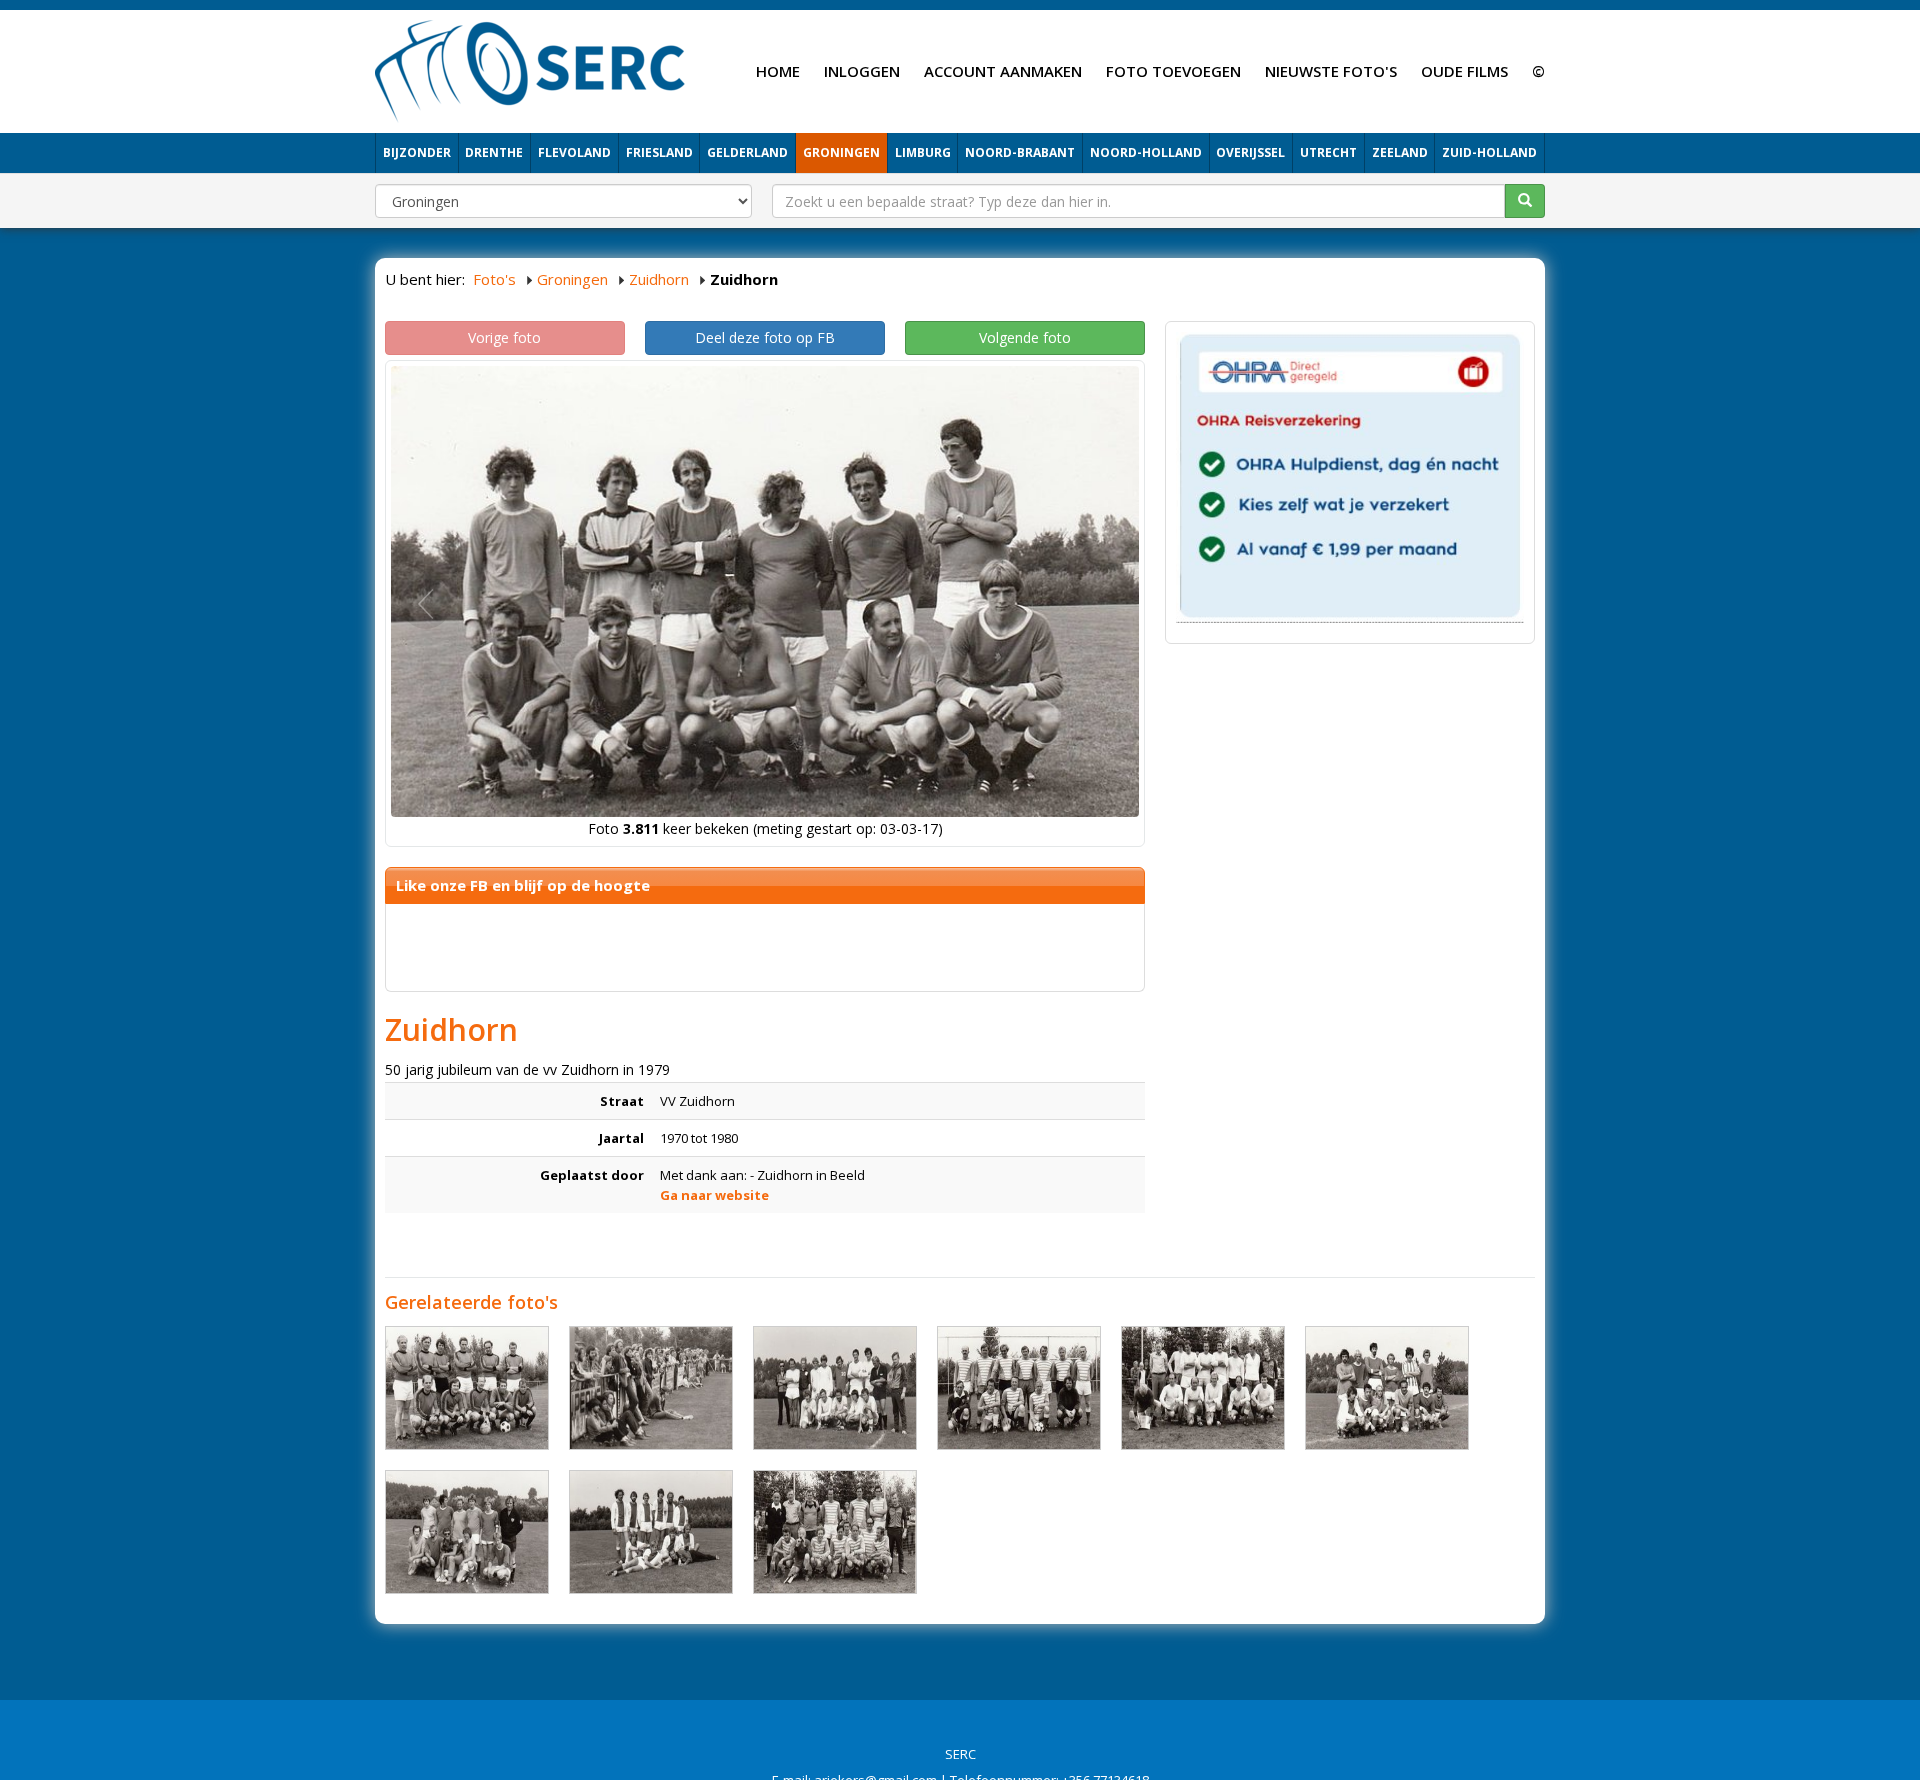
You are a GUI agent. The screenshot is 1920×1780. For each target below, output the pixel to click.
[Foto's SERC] (530, 69)
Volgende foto (1025, 337)
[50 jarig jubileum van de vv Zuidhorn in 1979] (467, 1388)
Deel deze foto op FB (765, 337)
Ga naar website (714, 1195)
